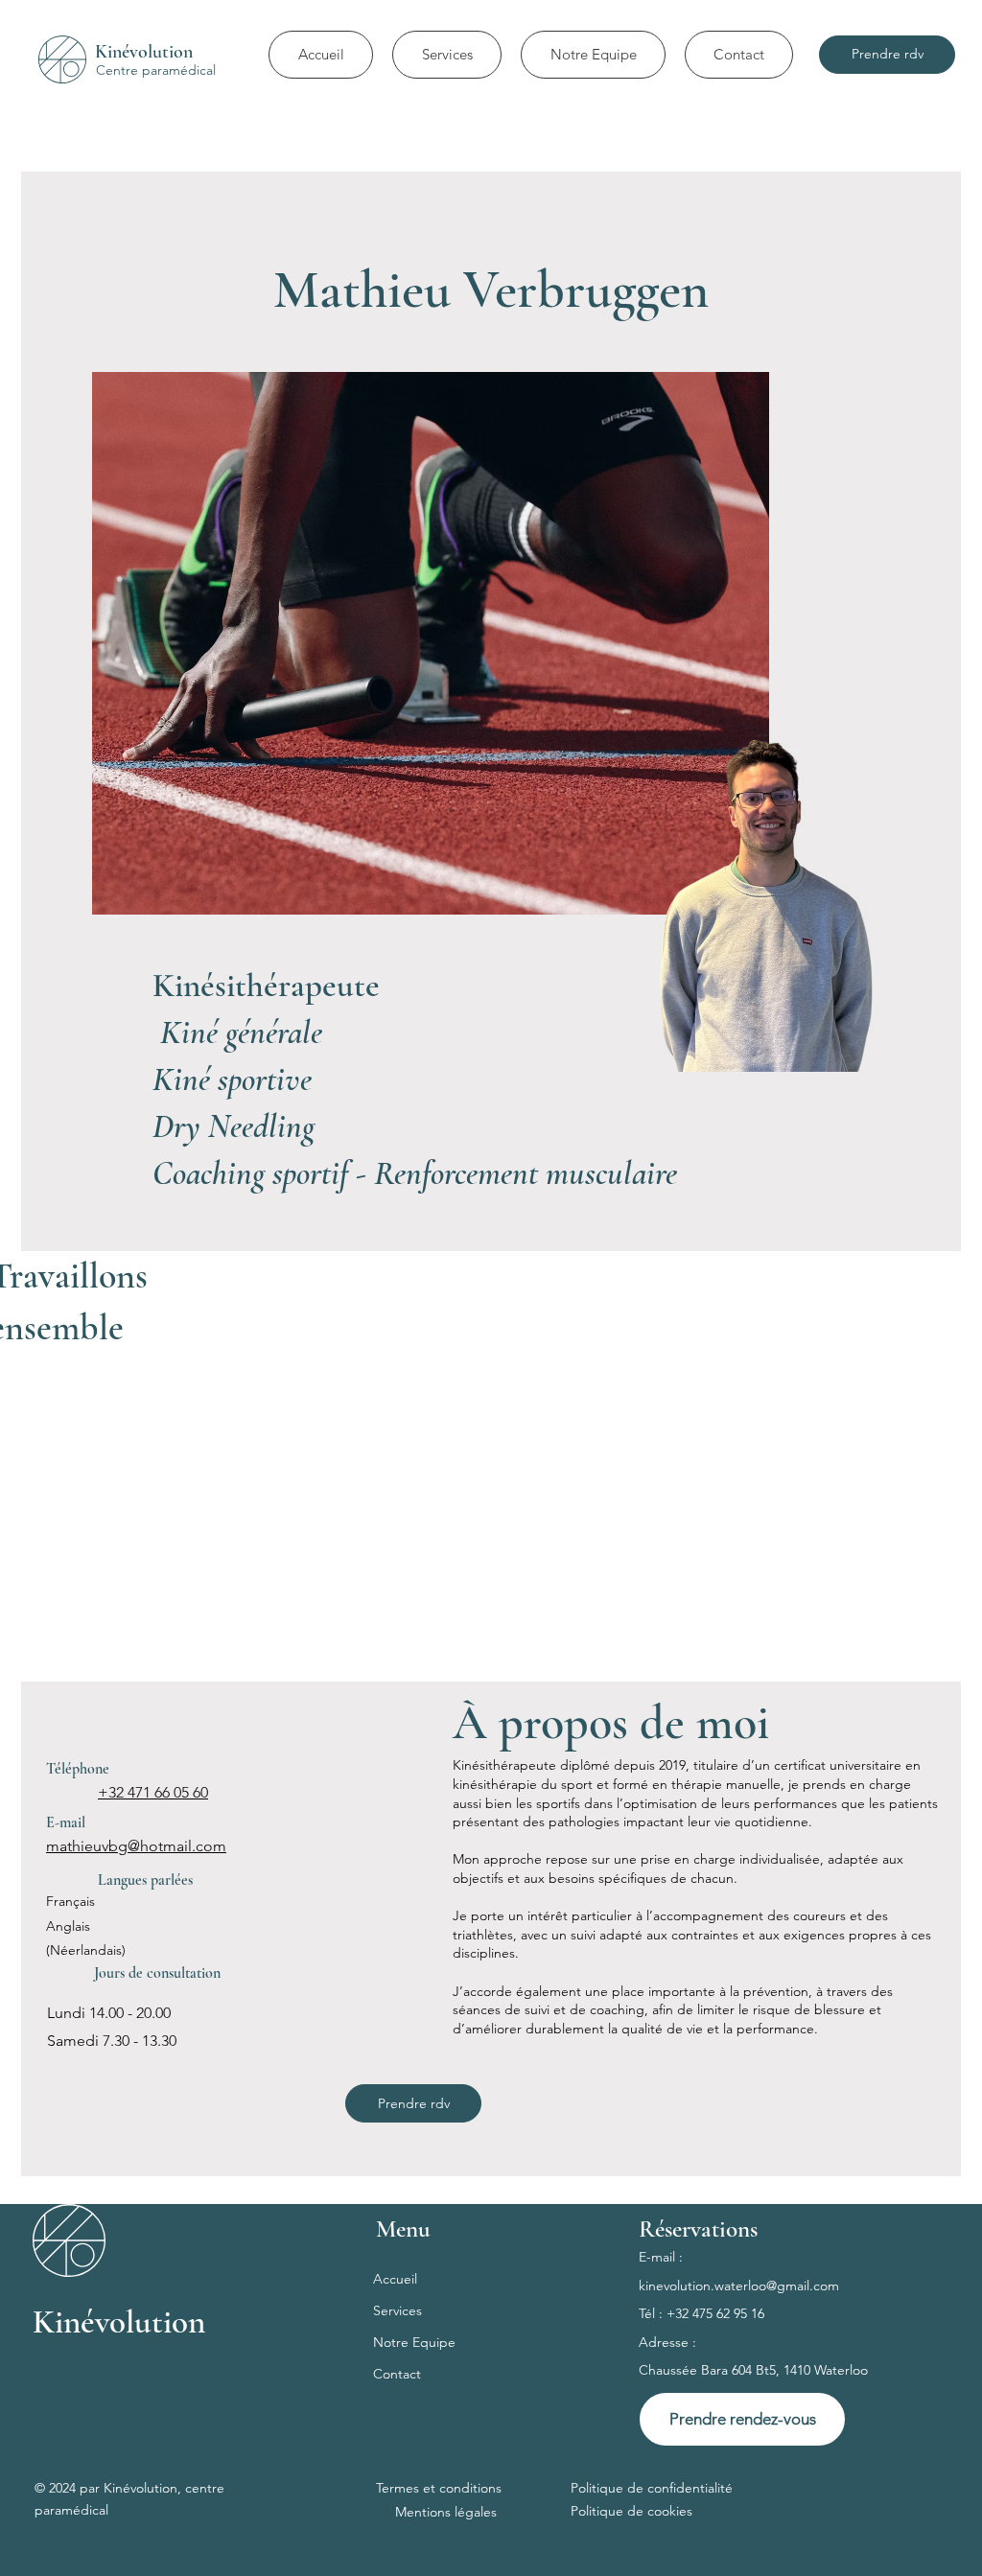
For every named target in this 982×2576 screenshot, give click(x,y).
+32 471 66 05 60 (153, 1792)
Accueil (395, 2279)
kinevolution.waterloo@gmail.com (739, 2286)
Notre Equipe (414, 2342)
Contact (397, 2374)
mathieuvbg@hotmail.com (136, 1846)
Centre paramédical (156, 70)
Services (397, 2310)
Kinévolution (144, 52)
